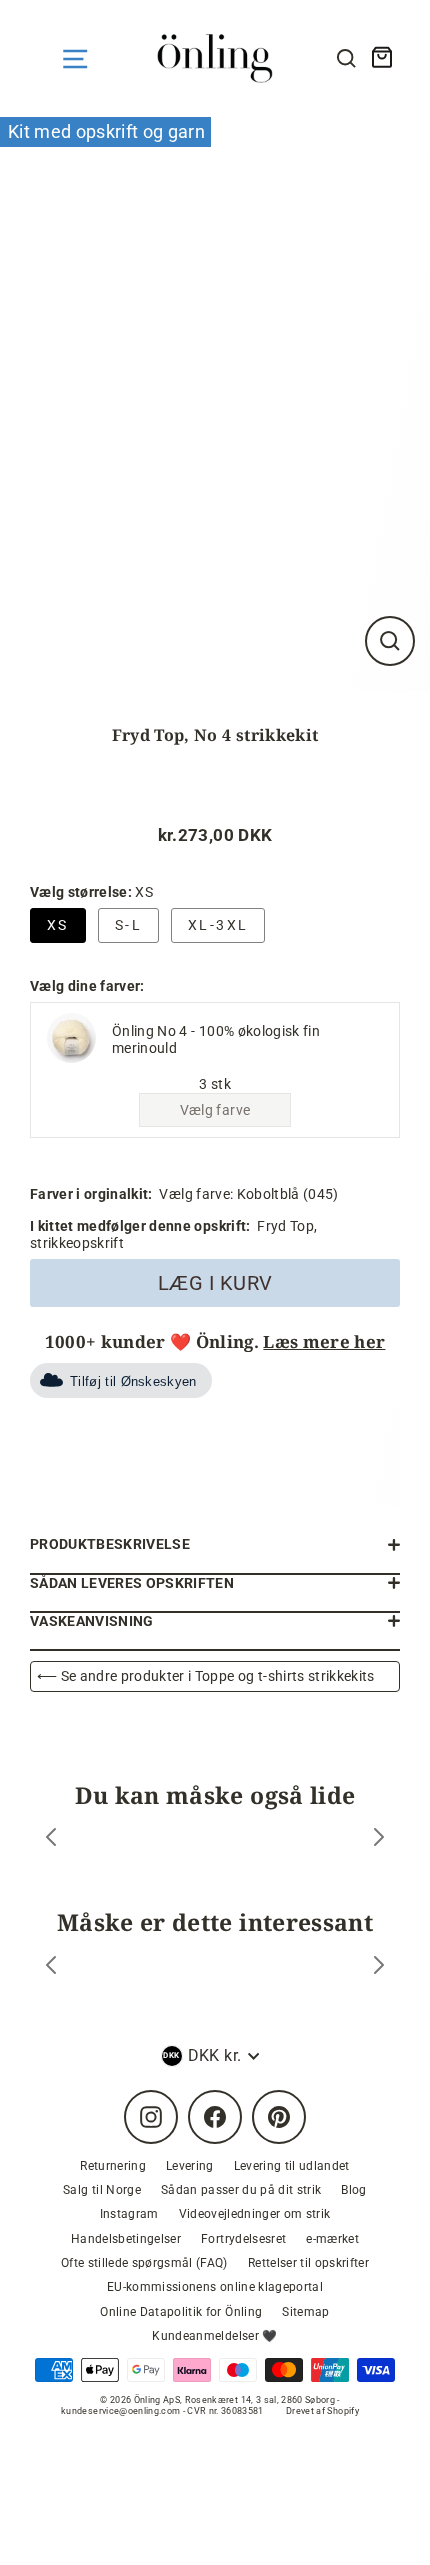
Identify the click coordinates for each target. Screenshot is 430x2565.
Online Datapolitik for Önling (181, 2312)
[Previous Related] (51, 1967)
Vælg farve (215, 1110)
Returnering (113, 2166)
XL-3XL (218, 925)
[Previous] (51, 1839)
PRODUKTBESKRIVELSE (110, 1544)
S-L (128, 925)
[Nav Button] (75, 59)
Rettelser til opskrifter (308, 2263)
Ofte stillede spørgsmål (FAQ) (144, 2263)
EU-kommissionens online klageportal (215, 2287)
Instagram (129, 2214)
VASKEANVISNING (92, 1621)
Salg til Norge (102, 2190)
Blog (353, 2190)
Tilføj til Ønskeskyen (133, 1381)
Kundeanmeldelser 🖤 (214, 2336)
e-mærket (332, 2239)
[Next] (379, 1839)
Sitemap (305, 2312)
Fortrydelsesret (243, 2239)
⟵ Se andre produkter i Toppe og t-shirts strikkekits (206, 1676)
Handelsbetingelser (126, 2239)
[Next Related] (379, 1967)
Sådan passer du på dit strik (241, 2190)
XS (58, 925)
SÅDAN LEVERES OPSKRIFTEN (132, 1583)
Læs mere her (324, 1341)
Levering (190, 2166)
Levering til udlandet (292, 2166)
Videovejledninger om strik (255, 2214)
